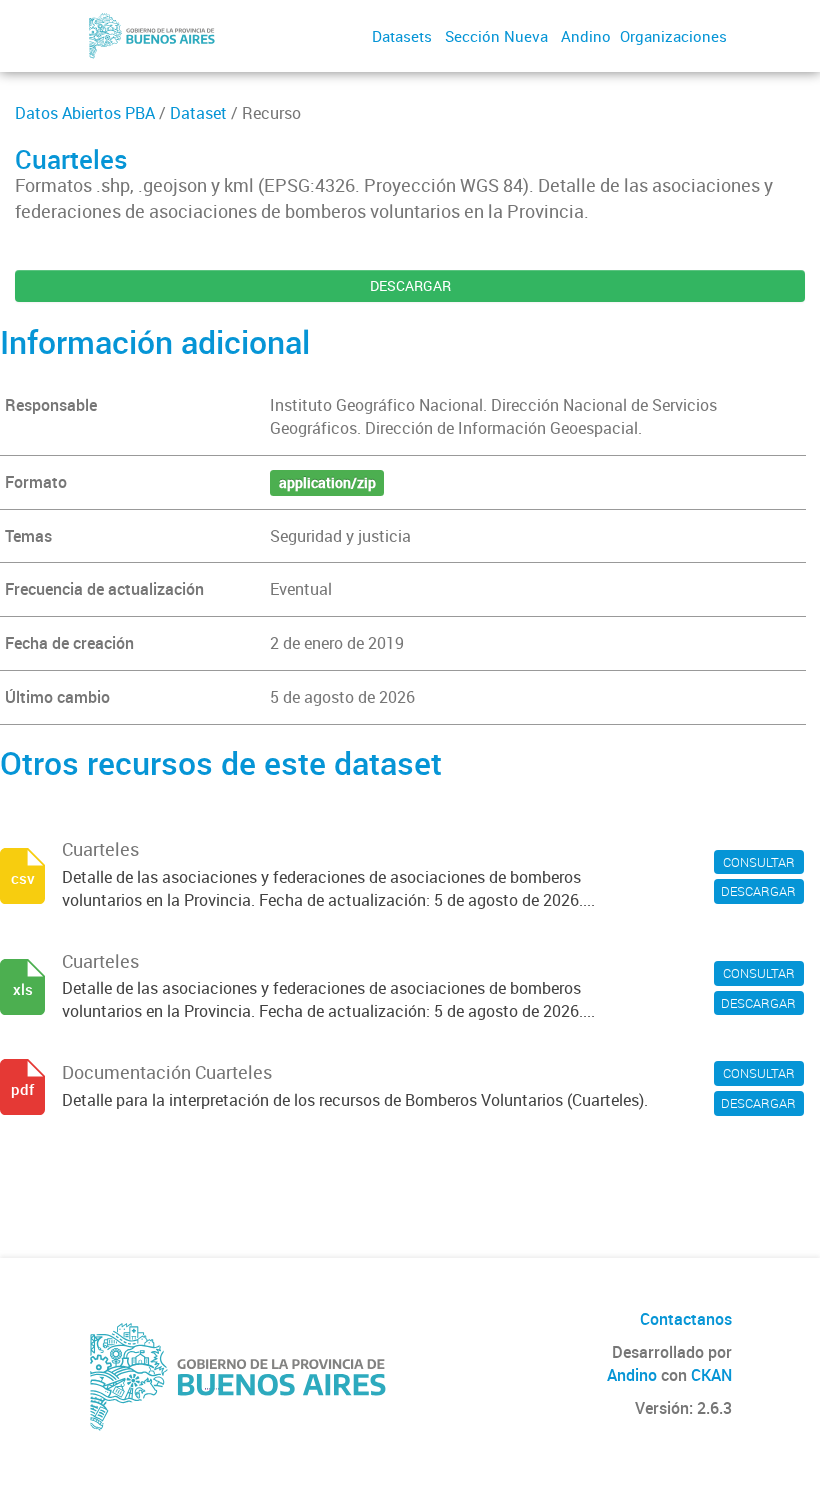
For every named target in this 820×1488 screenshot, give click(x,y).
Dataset (198, 113)
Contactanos (686, 1319)
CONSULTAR (759, 862)
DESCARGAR (410, 285)
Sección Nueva (496, 36)
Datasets (402, 36)
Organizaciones (673, 36)
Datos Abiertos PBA (85, 113)
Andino (586, 36)
